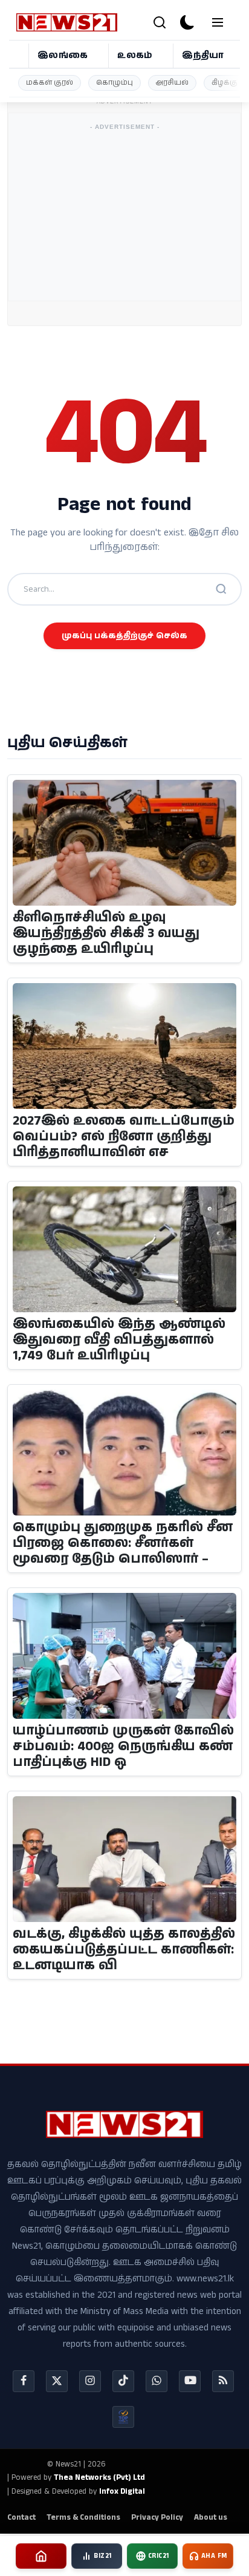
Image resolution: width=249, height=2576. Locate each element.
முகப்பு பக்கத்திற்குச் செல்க (124, 636)
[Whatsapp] (157, 2381)
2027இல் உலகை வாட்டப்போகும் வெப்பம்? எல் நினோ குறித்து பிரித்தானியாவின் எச (124, 1137)
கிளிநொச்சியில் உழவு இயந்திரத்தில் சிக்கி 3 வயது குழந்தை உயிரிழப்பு (106, 934)
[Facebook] (24, 2381)
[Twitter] (57, 2381)
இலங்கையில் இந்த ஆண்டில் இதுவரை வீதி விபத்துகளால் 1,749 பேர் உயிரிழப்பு (119, 1341)
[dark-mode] (187, 22)
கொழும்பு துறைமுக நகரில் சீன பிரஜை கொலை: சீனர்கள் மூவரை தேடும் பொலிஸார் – (123, 1544)
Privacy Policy (157, 2518)
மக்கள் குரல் (50, 83)
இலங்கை (63, 55)
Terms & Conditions (83, 2518)
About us (211, 2518)
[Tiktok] (123, 2381)
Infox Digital (122, 2492)
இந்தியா (203, 55)
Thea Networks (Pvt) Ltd (99, 2478)
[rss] (223, 2381)
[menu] (218, 22)
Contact (21, 2518)
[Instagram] (90, 2381)
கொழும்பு (115, 83)
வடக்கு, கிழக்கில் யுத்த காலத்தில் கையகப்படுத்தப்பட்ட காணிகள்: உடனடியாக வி (124, 1950)
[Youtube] (190, 2381)
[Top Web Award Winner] (123, 2417)
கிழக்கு (225, 83)
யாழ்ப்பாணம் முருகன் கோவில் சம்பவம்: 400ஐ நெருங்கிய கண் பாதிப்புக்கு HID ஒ (123, 1747)
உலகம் (135, 55)
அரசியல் (172, 83)
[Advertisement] (141, 151)
